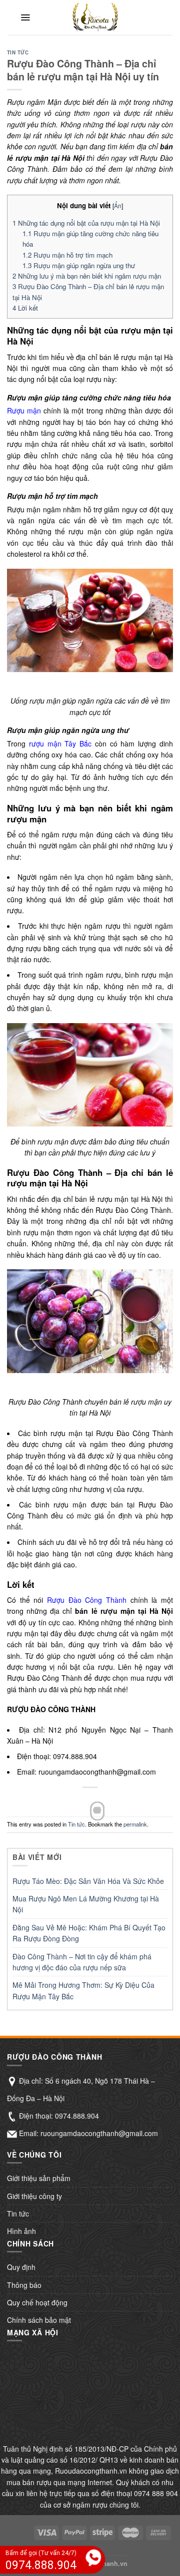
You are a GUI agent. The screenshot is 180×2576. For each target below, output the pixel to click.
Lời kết (25, 308)
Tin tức (18, 52)
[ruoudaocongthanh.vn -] (95, 17)
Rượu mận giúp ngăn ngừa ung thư (79, 265)
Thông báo (24, 2285)
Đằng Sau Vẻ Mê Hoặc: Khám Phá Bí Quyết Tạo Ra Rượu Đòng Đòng (89, 1933)
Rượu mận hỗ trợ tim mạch (67, 255)
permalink (135, 1824)
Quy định (21, 2267)
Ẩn (118, 205)
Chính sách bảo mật (39, 2320)
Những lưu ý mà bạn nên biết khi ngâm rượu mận (87, 276)
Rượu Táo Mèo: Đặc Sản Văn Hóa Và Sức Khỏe (88, 1881)
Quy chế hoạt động (37, 2302)
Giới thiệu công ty (34, 2196)
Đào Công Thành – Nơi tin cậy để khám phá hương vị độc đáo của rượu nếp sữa (82, 1962)
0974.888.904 (77, 2116)
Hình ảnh (21, 2231)
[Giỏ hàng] (164, 17)
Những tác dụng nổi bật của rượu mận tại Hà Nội (86, 223)
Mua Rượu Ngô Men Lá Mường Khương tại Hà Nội (86, 1904)
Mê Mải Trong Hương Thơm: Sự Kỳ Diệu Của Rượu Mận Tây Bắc (83, 1990)
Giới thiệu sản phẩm (39, 2178)
